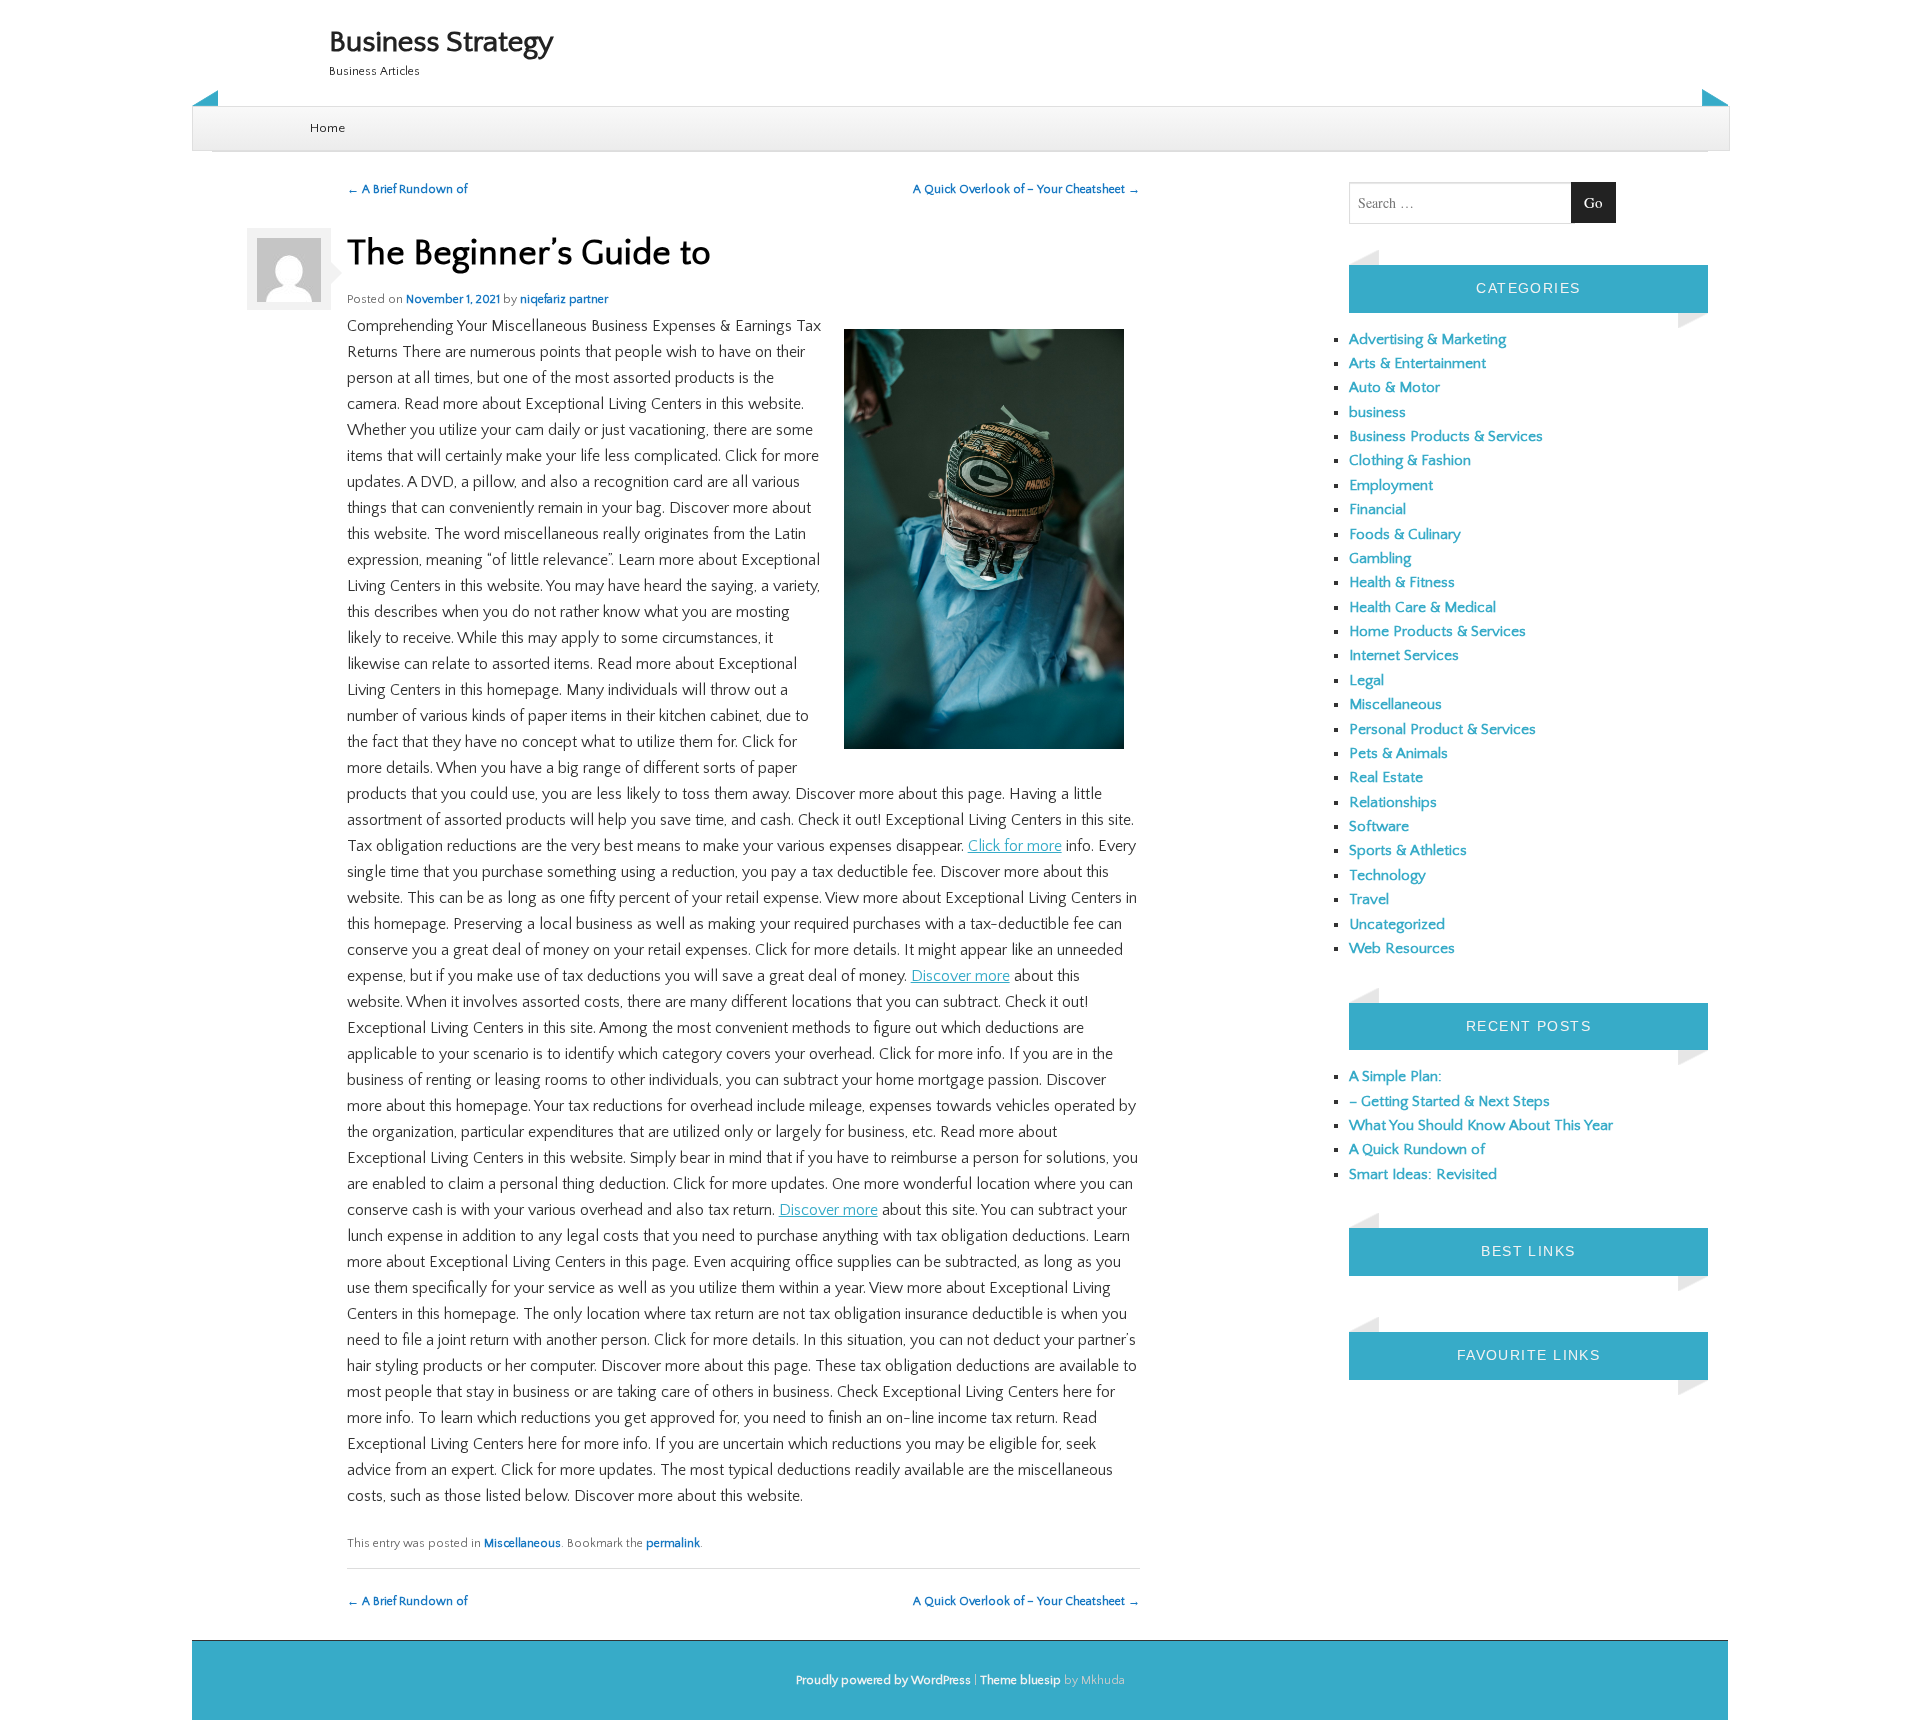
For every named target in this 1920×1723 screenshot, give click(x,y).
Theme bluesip (1020, 1680)
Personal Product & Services (1442, 729)
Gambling (1380, 558)
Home (327, 128)
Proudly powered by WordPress (883, 1680)
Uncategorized (1397, 924)
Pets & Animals (1398, 753)
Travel (1369, 899)
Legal (1366, 680)
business (1377, 412)
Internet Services (1404, 655)
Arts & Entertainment (1417, 363)
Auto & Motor (1394, 387)
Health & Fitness (1402, 582)
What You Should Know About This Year (1481, 1125)
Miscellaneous (522, 1543)
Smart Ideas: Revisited (1423, 1174)
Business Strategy (441, 42)
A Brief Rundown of (407, 189)
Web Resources (1402, 948)
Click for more (1015, 846)
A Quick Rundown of (1417, 1149)
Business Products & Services (1446, 436)
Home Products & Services (1437, 631)
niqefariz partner (564, 299)
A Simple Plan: (1395, 1076)
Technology (1387, 875)
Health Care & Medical (1422, 607)
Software (1379, 826)
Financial (1377, 509)
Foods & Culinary (1405, 534)
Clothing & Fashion (1410, 460)
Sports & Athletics (1408, 850)
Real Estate (1386, 777)
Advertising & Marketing (1427, 339)
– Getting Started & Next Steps (1449, 1101)
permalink (673, 1543)
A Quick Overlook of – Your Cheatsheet (1026, 189)
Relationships (1393, 802)
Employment (1391, 485)
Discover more (960, 976)
